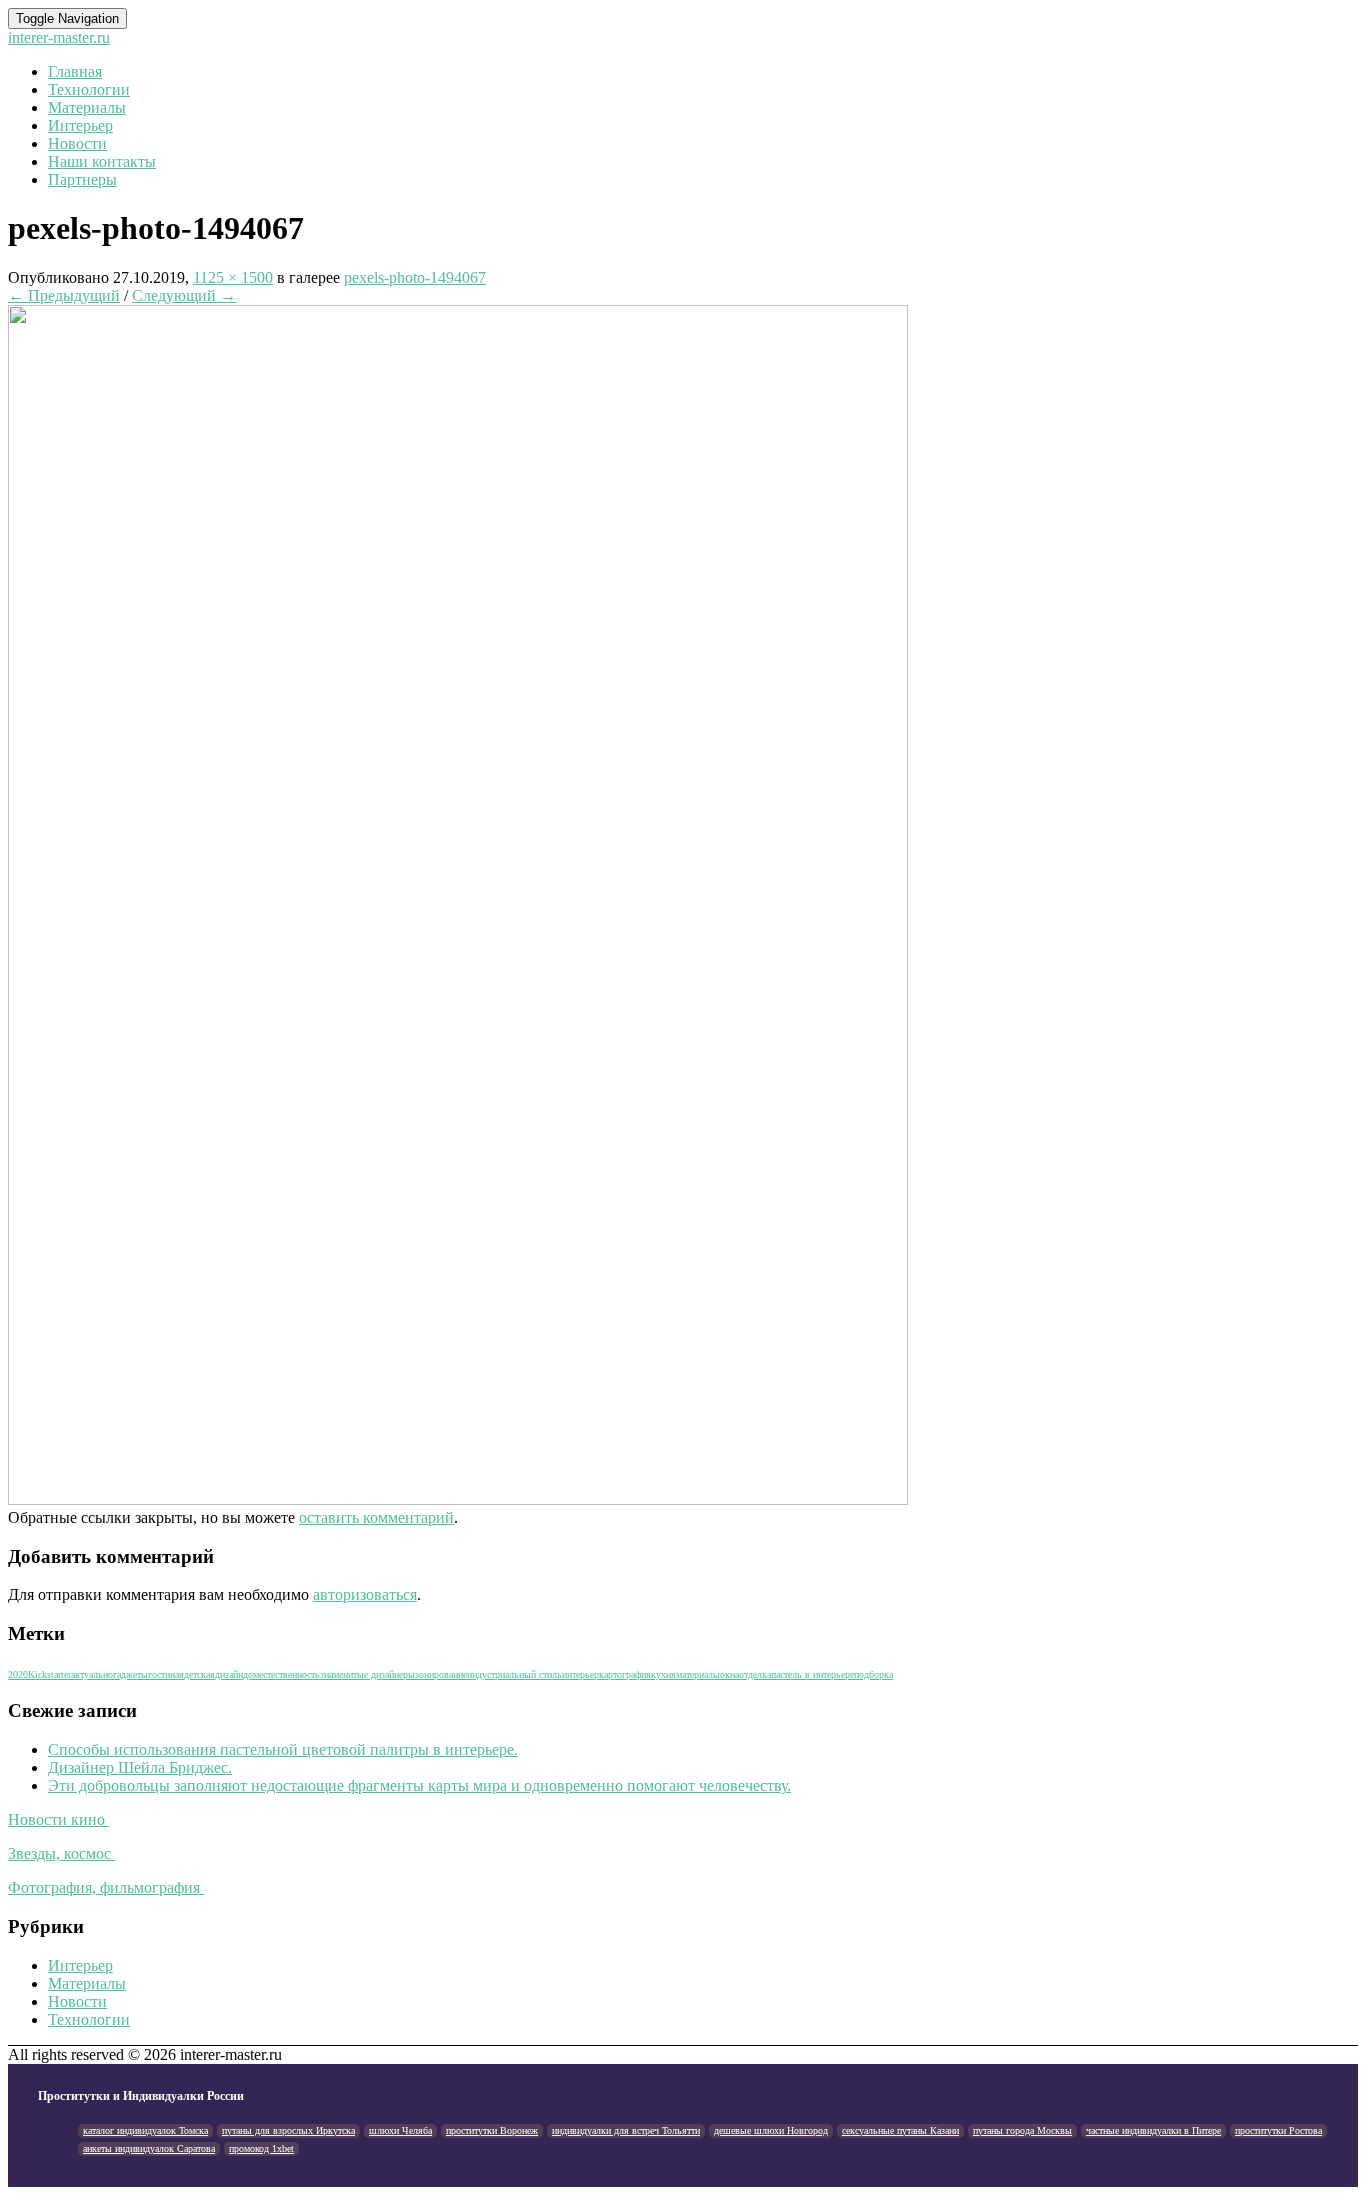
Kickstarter (49, 1674)
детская (199, 1674)
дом (251, 1674)
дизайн (229, 1674)
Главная (75, 71)
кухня (663, 1674)
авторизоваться (365, 1594)
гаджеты (130, 1674)
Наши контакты (102, 161)
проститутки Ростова (1278, 2130)
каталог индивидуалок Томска (145, 2130)
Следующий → (184, 295)
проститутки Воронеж (492, 2130)
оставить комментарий (376, 1517)
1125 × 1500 (233, 277)
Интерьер (80, 125)
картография (625, 1674)
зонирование (441, 1674)
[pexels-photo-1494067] (458, 1499)
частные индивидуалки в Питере (1153, 2130)
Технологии (89, 89)
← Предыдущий (64, 295)
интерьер (580, 1674)
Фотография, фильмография (106, 1887)
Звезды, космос (61, 1853)
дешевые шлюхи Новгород (771, 2130)
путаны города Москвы (1022, 2130)
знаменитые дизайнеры (367, 1674)
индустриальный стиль (514, 1674)
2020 (18, 1674)
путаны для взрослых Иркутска (288, 2130)
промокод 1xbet (261, 2148)
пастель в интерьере (812, 1674)
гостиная (166, 1674)
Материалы (87, 107)
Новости (77, 143)
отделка (755, 1674)
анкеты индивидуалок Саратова (149, 2148)
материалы (698, 1674)
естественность (289, 1674)
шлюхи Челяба (400, 2130)
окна (729, 1674)
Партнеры (82, 179)
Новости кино (58, 1819)
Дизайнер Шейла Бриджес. (140, 1767)
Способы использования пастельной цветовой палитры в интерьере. (283, 1749)
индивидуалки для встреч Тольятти (626, 2130)
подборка (873, 1674)
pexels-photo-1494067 (415, 277)
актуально (92, 1674)
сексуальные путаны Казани (900, 2130)
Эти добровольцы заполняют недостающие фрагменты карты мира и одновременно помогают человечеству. (419, 1785)
